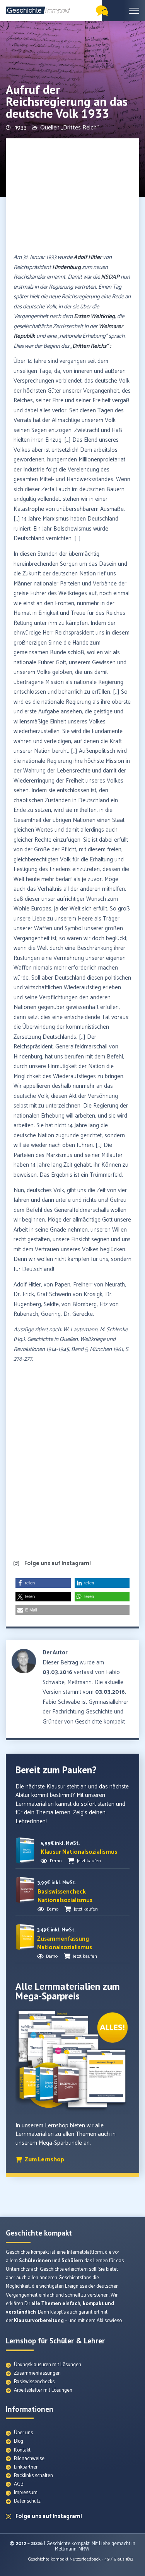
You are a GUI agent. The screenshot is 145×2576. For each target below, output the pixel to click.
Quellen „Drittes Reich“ (70, 128)
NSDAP (110, 277)
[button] (43, 1583)
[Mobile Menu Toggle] (134, 11)
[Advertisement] (72, 196)
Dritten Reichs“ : (92, 346)
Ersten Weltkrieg (94, 316)
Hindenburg (67, 267)
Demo (56, 1861)
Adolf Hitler (88, 257)
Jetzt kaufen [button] (89, 1861)
